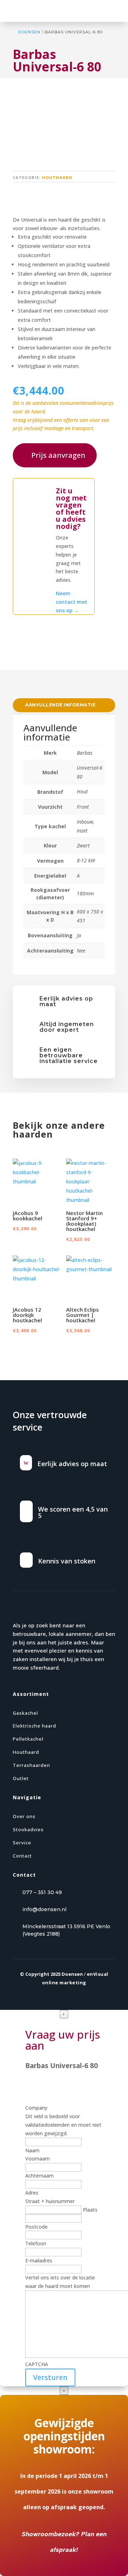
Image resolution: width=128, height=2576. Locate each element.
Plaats (90, 2210)
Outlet (21, 1778)
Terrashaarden (31, 1765)
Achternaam (39, 2176)
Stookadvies (28, 1829)
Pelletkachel (28, 1739)
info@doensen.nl (44, 1909)
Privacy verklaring (34, 2012)
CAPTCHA (37, 2364)
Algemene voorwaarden (87, 2012)
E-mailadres (39, 2260)
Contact (22, 1856)
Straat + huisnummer (50, 2201)
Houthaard (57, 177)
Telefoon (36, 2243)
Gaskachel (25, 1713)
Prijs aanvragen (58, 455)
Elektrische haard (34, 1726)
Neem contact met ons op (71, 602)
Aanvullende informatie (60, 705)
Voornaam (38, 2159)
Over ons (24, 1816)
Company (36, 2108)
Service (22, 1843)
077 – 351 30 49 (42, 1892)
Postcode (36, 2227)
